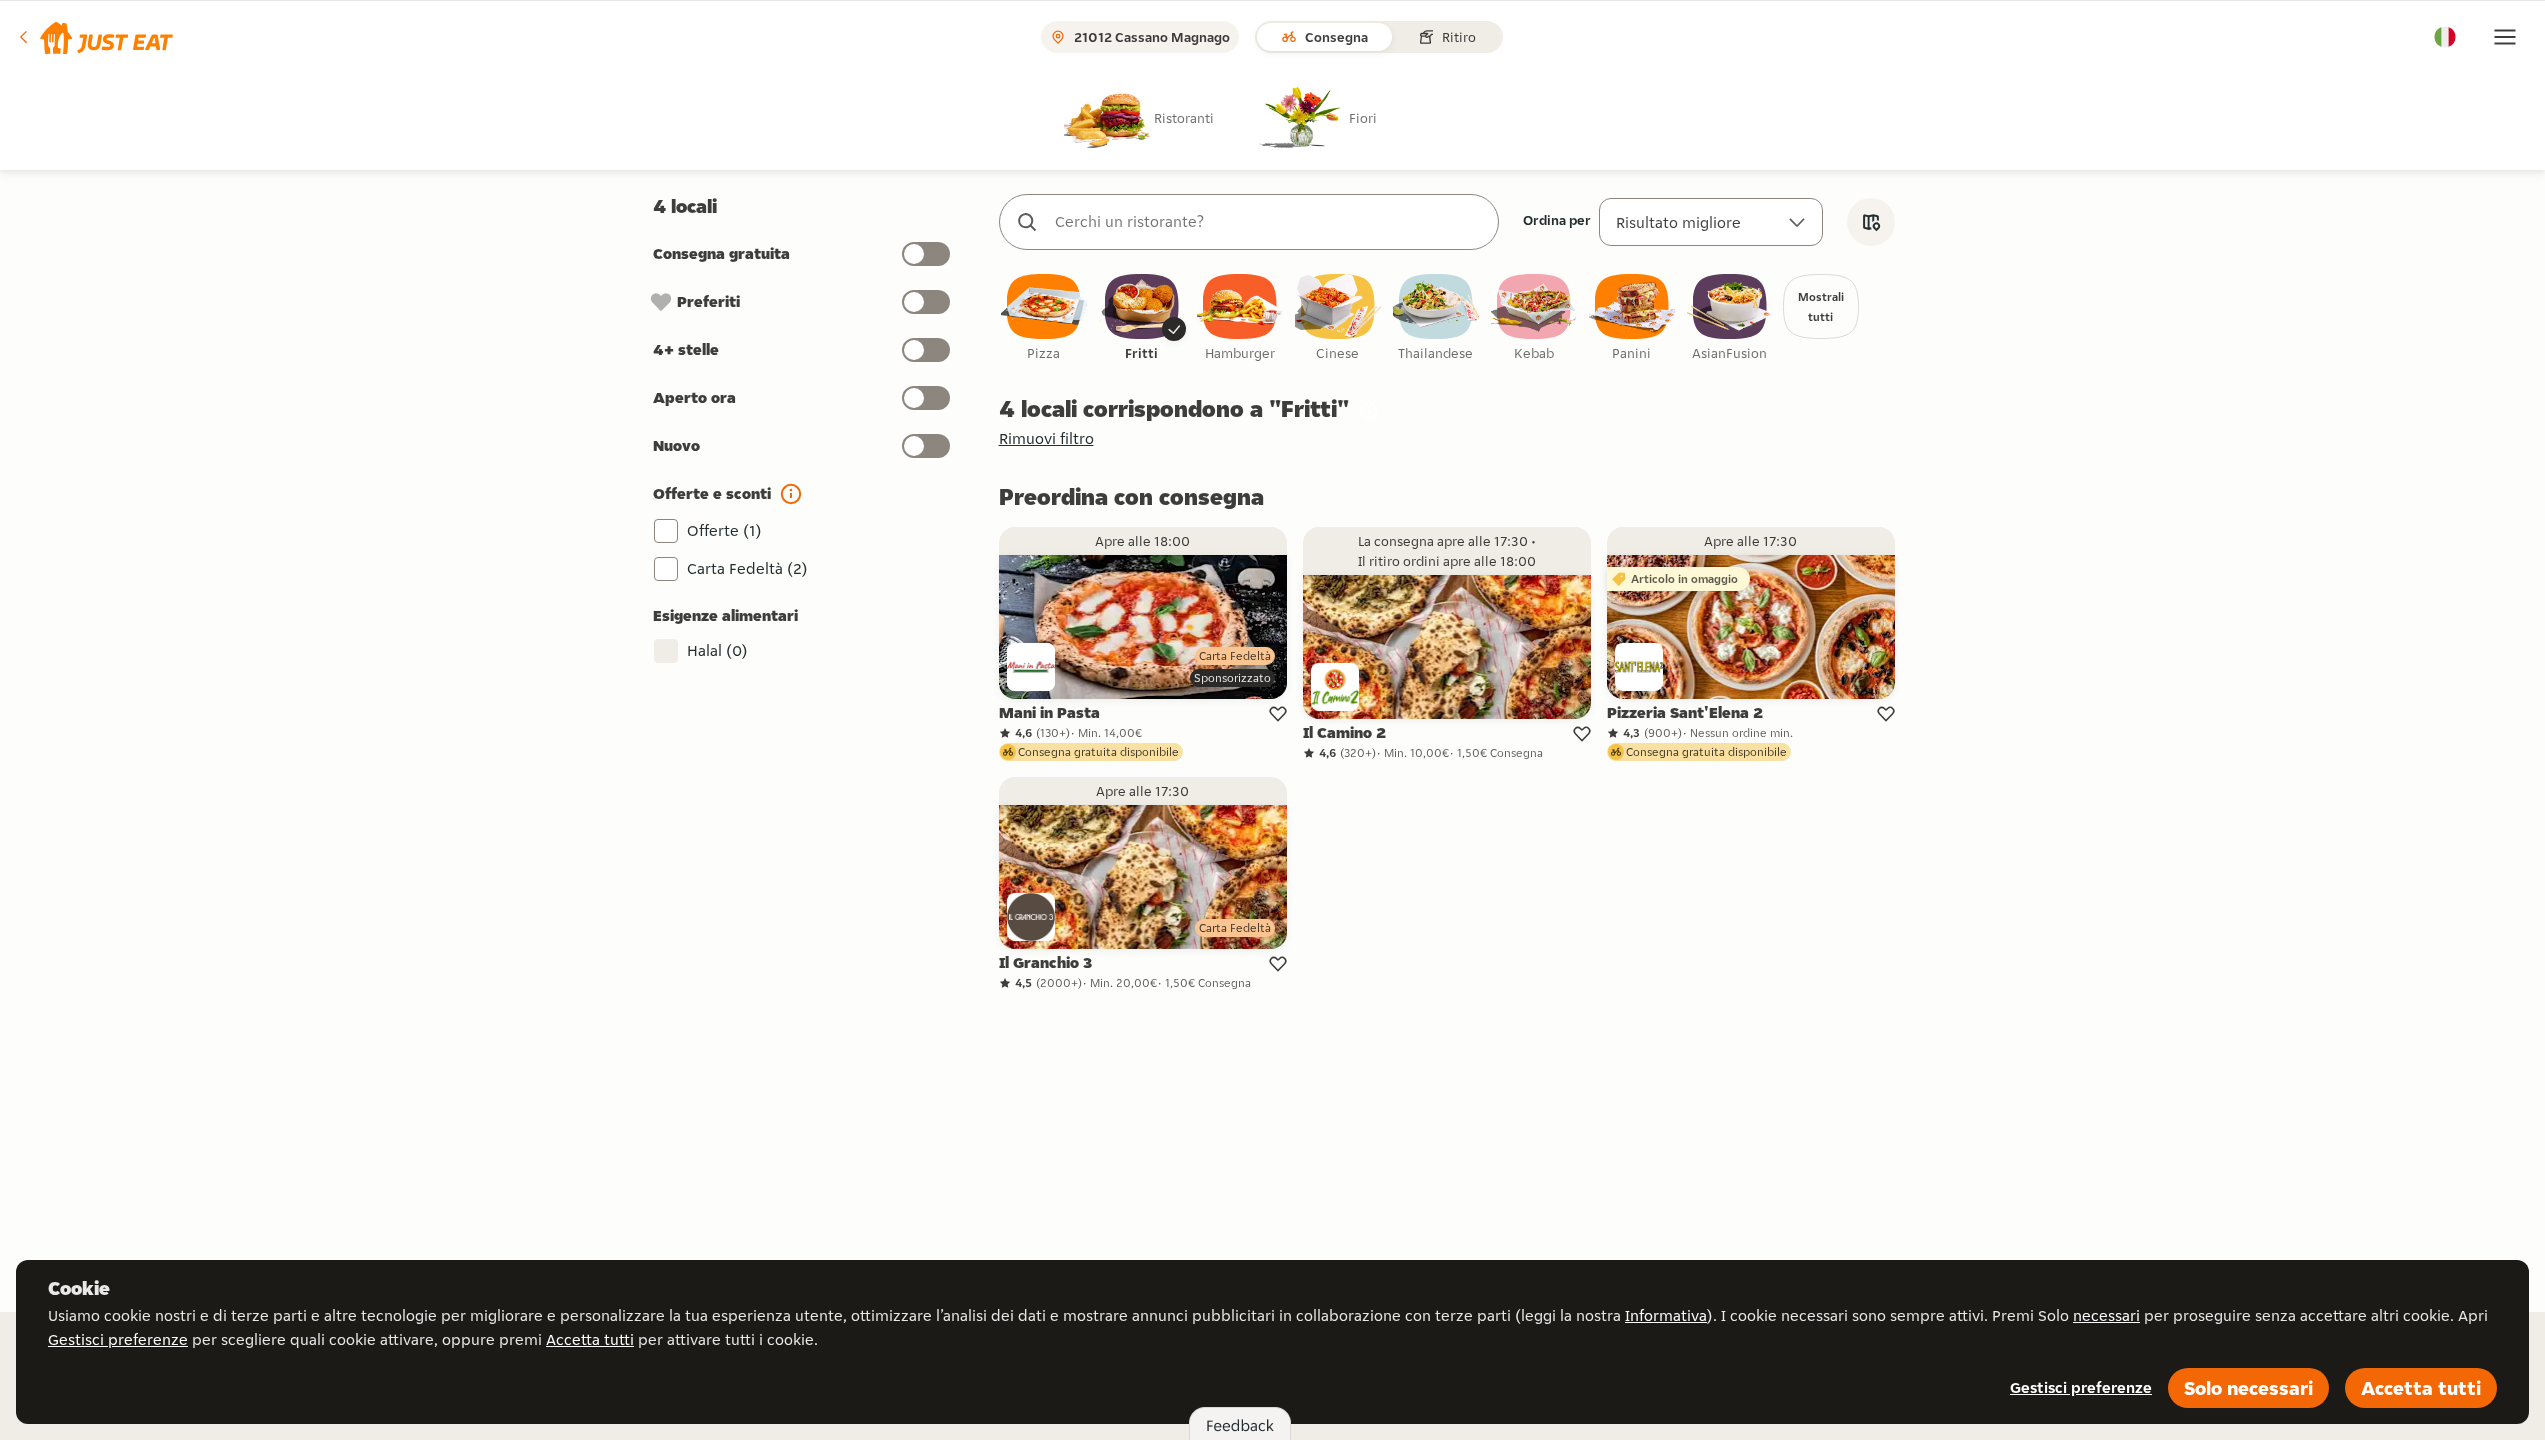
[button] (94, 37)
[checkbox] (1044, 318)
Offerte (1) (724, 530)
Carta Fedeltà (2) (747, 568)
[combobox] (1269, 222)
